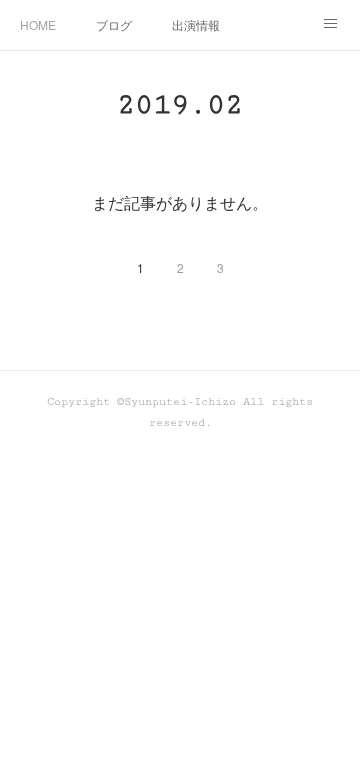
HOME (38, 24)
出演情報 (196, 24)
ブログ (114, 24)
